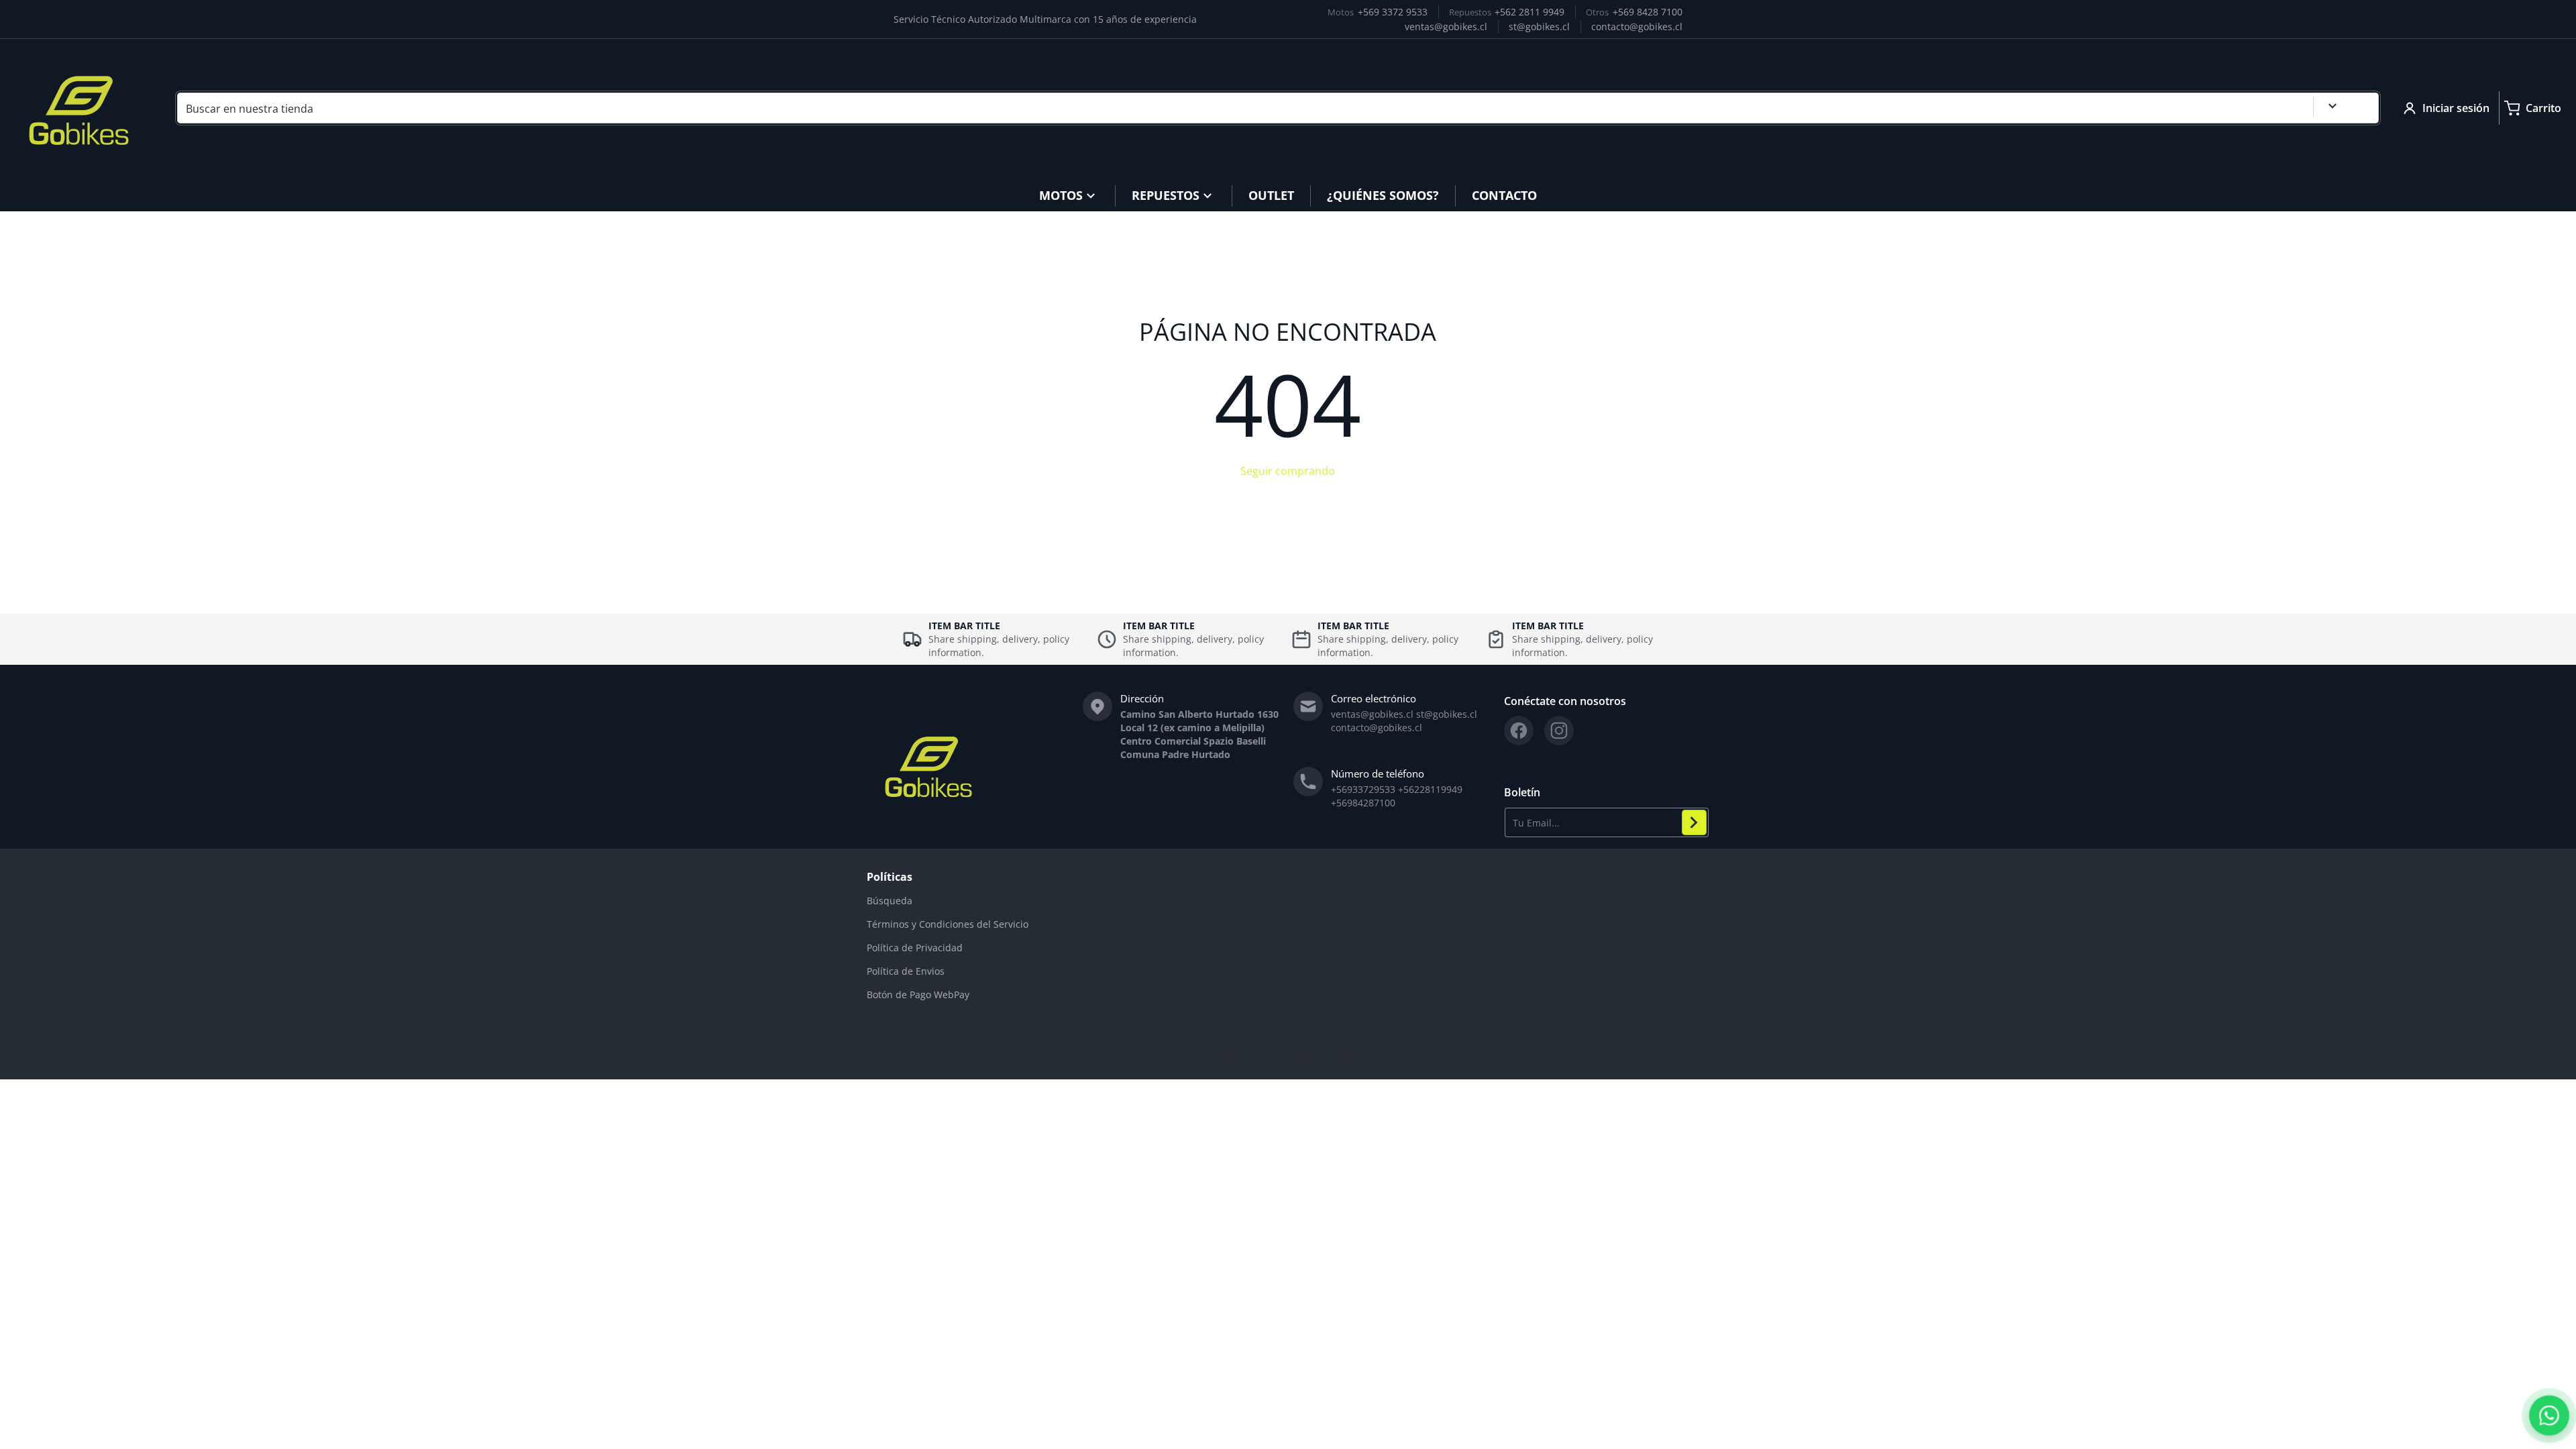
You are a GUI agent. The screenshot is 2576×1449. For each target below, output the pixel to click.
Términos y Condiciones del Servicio (948, 924)
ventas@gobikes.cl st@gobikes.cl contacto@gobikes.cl (1404, 721)
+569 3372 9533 (1393, 12)
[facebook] (1519, 731)
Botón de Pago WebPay (918, 995)
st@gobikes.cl (1539, 26)
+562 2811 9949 (1529, 12)
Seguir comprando (1288, 471)
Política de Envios (906, 971)
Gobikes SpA (1262, 1059)
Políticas (890, 877)
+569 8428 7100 (1648, 12)
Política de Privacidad (915, 948)
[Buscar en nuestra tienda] (2363, 108)
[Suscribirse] (1694, 822)
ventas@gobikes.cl (1446, 26)
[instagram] (1559, 731)
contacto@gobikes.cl (1637, 26)
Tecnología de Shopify (1325, 1059)
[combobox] (1278, 108)
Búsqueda (890, 901)
